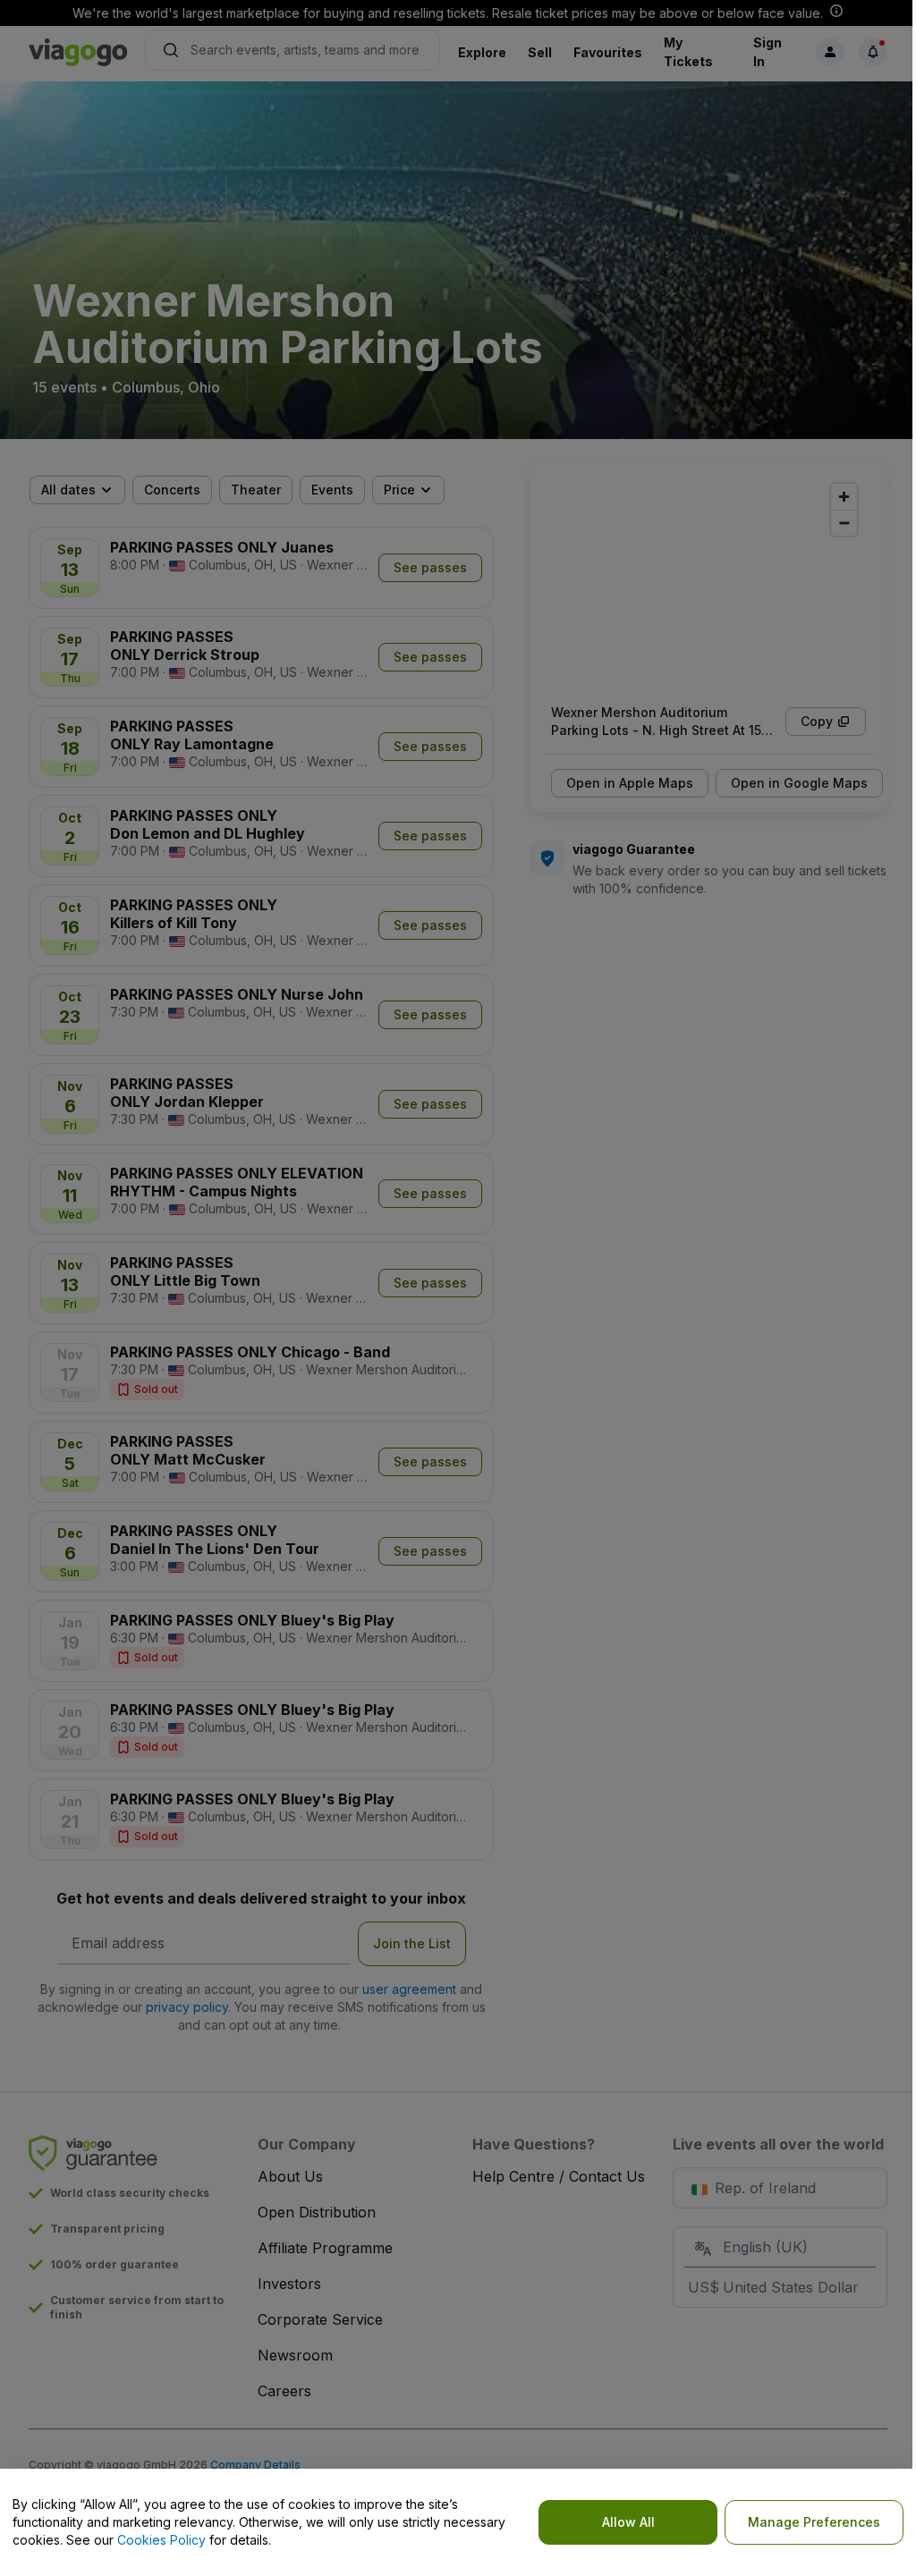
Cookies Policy (161, 2540)
